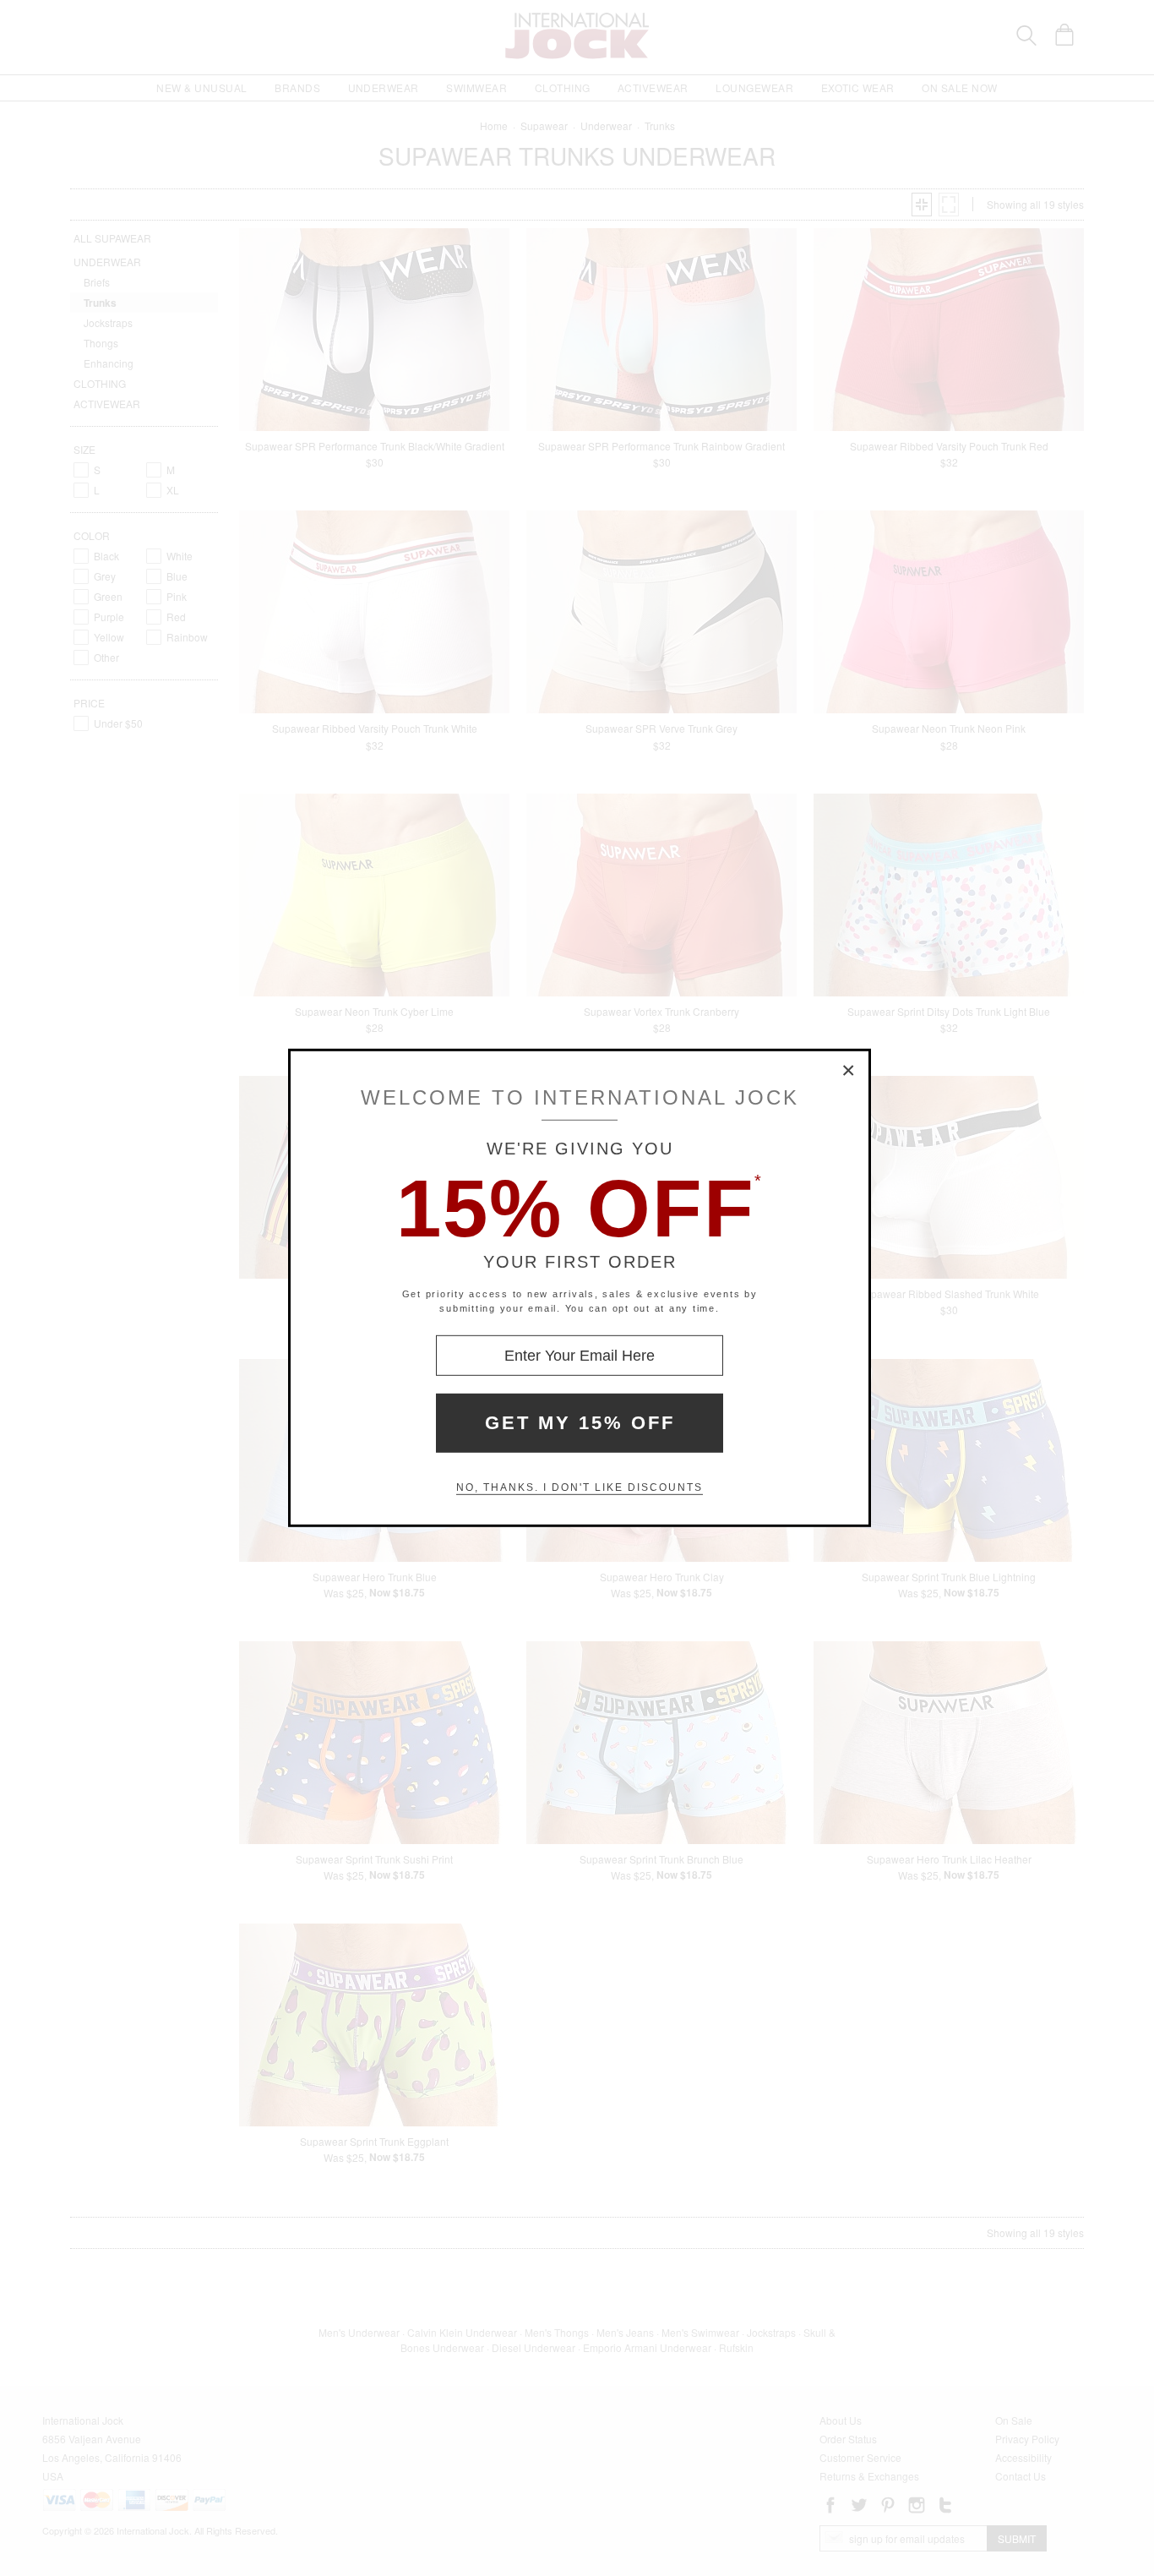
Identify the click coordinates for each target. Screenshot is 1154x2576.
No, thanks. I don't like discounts (580, 1487)
